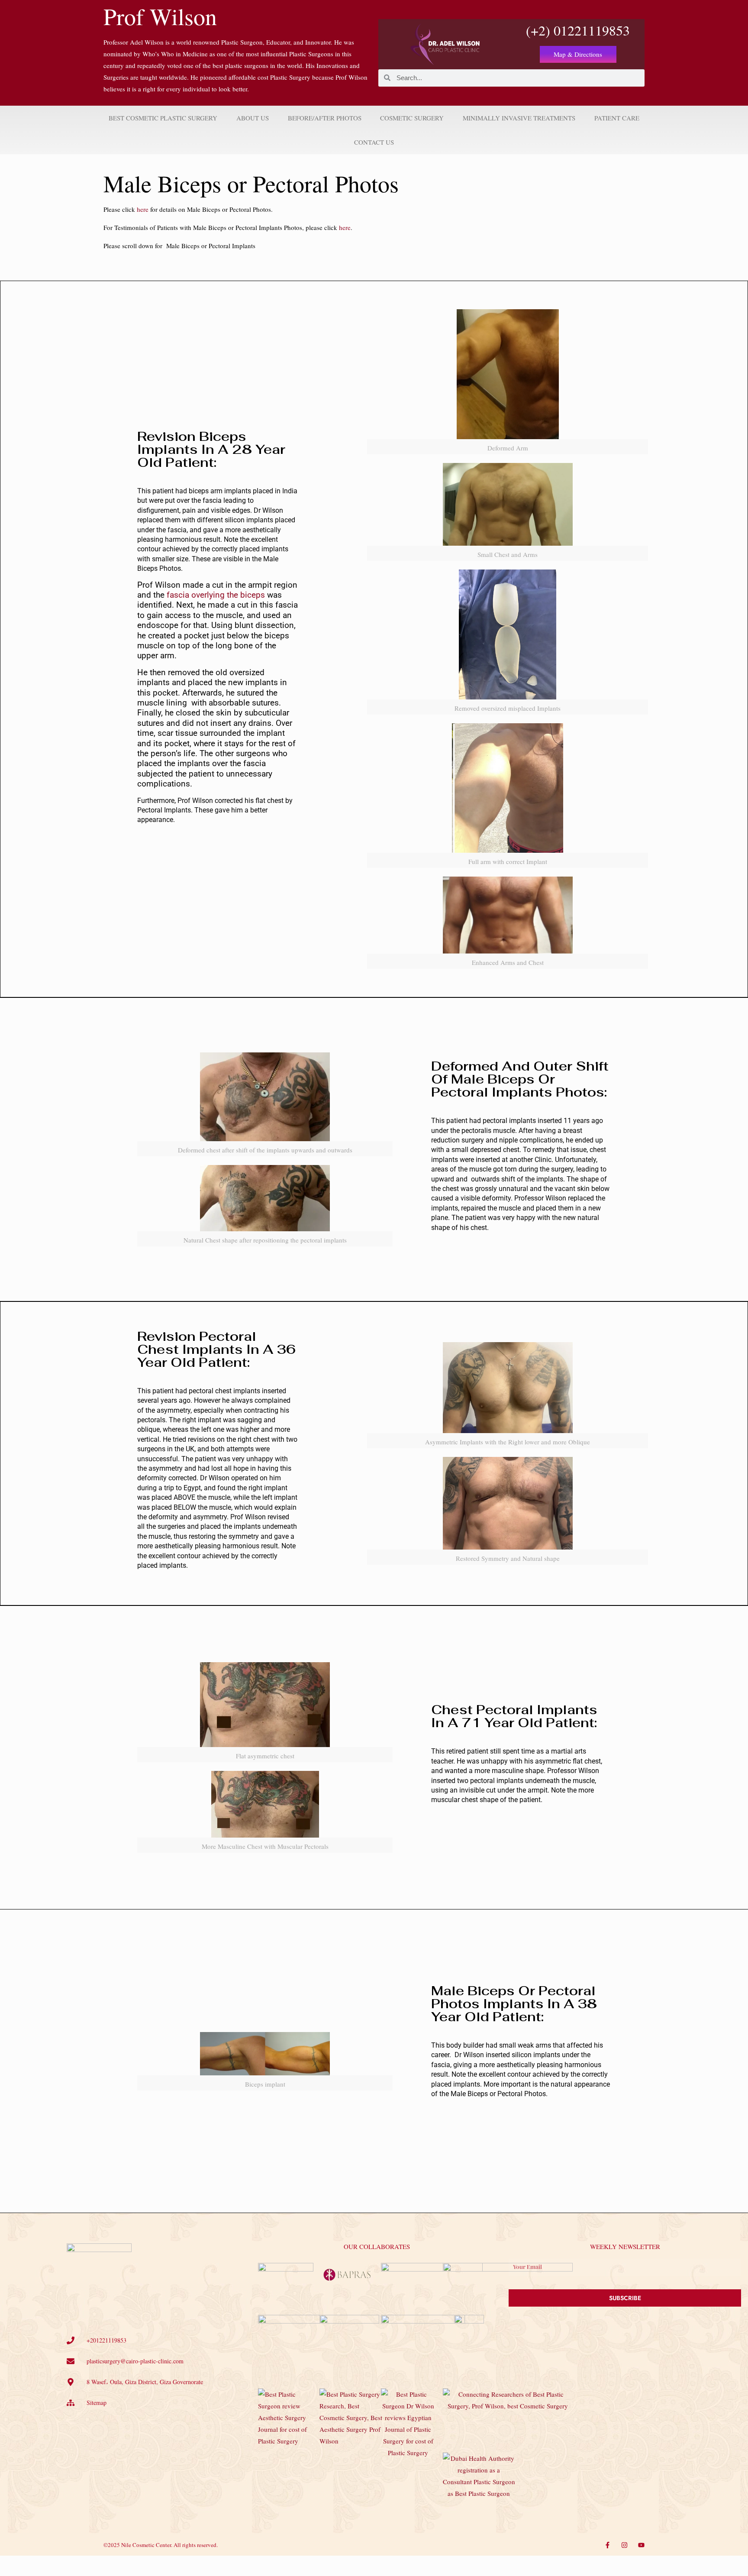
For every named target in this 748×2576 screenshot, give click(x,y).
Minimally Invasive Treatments (519, 118)
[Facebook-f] (608, 2545)
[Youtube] (641, 2545)
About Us (253, 118)
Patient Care (617, 118)
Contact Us (374, 142)
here (143, 209)
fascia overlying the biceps (216, 595)
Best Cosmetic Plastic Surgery (163, 118)
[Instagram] (624, 2545)
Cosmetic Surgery (412, 118)
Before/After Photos (325, 118)
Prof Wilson (160, 16)
